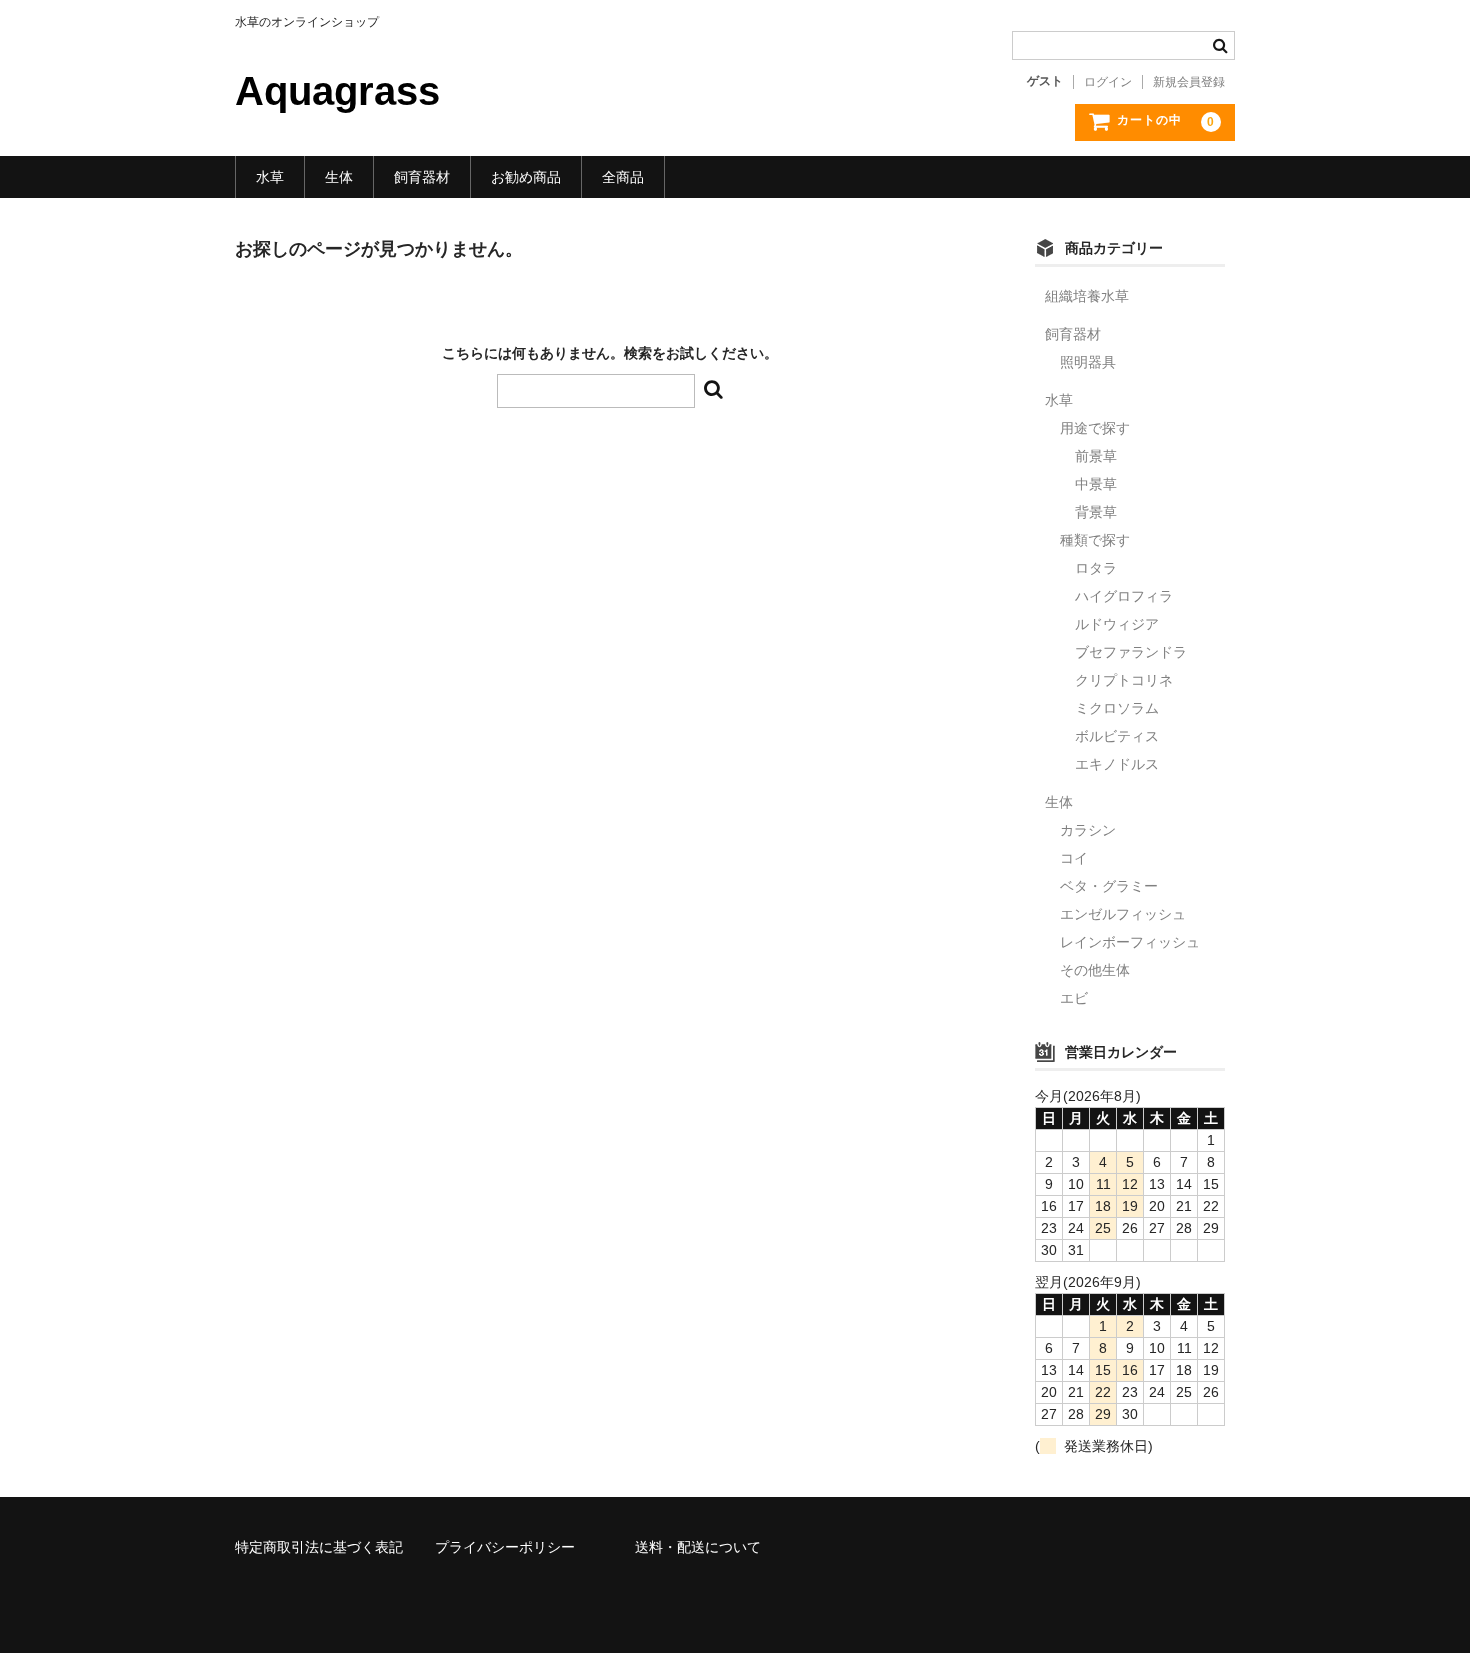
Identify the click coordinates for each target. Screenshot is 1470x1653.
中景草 (1096, 484)
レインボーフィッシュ (1130, 942)
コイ (1074, 858)
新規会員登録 (1189, 82)
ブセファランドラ (1131, 652)
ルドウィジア (1117, 624)
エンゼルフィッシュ (1123, 914)
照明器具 (1088, 362)
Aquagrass (337, 91)
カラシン (1088, 830)
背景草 (1096, 512)
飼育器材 (422, 177)
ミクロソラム (1117, 708)
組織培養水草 (1087, 296)
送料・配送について (698, 1547)
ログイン (1108, 82)
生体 (339, 177)
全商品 (623, 177)
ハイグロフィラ (1124, 596)
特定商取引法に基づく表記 (319, 1547)
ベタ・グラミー (1109, 886)
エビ (1074, 998)
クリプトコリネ (1124, 680)
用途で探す (1095, 428)
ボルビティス (1117, 736)
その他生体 (1095, 970)
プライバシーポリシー (505, 1547)
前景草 (1096, 456)
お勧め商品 (526, 177)
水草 (270, 177)
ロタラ (1096, 568)
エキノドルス (1117, 764)
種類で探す (1095, 540)
